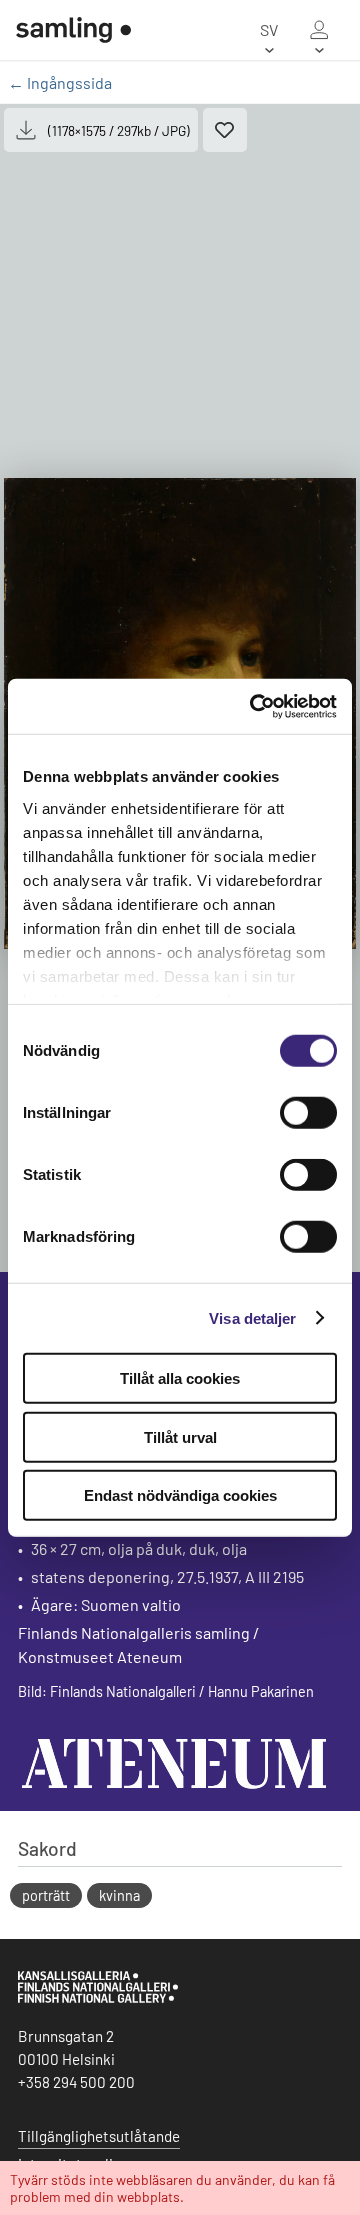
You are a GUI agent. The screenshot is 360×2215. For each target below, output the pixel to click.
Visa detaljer (252, 1317)
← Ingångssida (60, 82)
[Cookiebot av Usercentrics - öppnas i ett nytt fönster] (254, 706)
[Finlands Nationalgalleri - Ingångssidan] (65, 30)
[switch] (308, 1113)
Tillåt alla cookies (180, 1378)
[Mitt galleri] (319, 30)
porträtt (46, 1895)
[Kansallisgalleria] (98, 1998)
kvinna (119, 1895)
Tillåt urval (180, 1436)
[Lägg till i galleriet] (225, 130)
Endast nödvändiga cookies (180, 1495)
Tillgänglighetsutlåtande (99, 2136)
